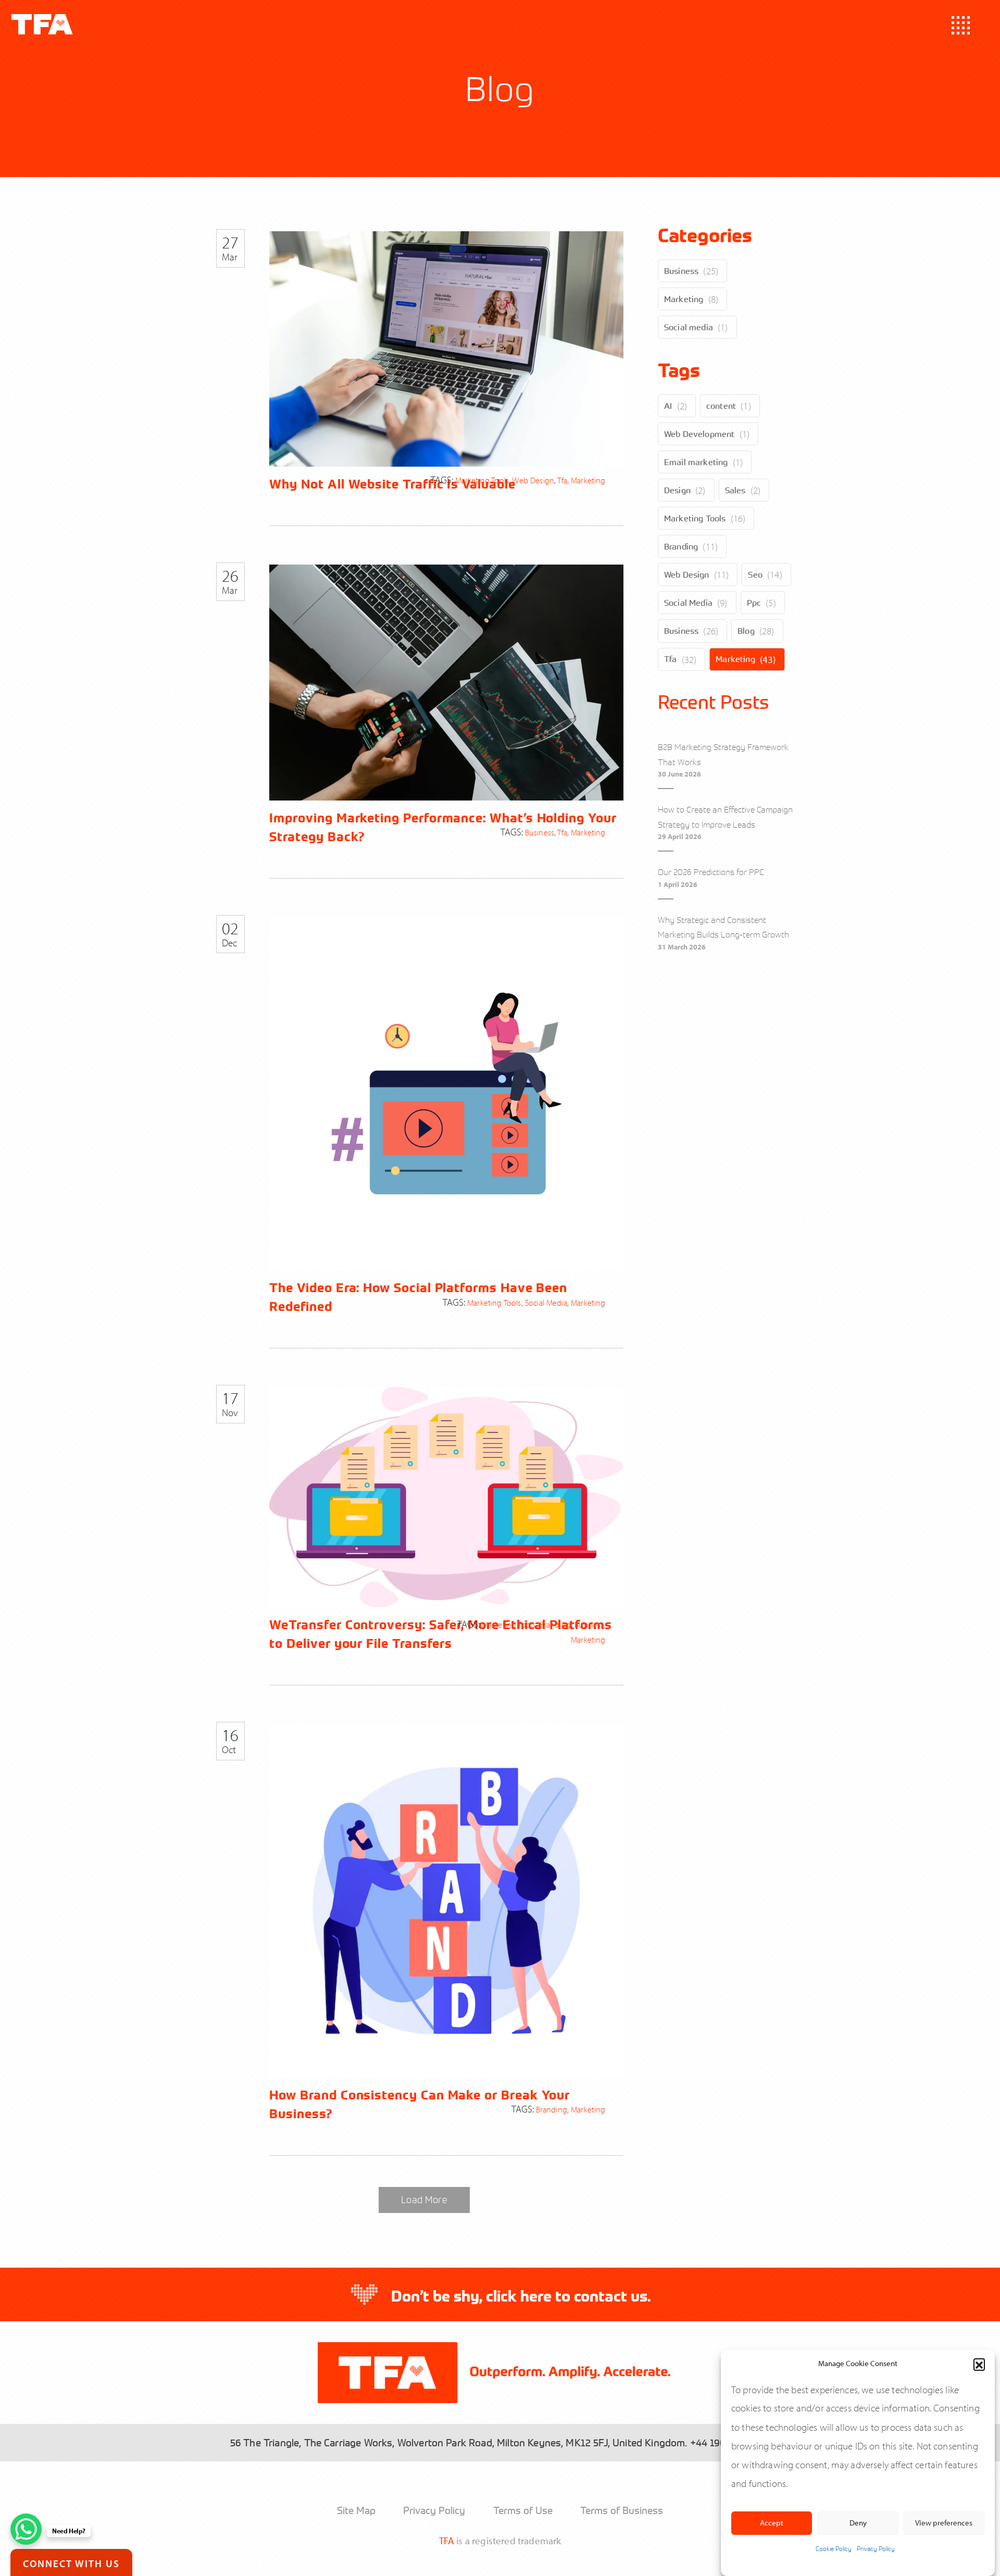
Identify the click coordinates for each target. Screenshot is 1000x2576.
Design (677, 490)
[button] (979, 2364)
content (721, 406)
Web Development (699, 434)
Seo (755, 574)
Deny (858, 2523)
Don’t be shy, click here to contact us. (521, 2296)
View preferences (944, 2523)
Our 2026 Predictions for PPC (711, 872)
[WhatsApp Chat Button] (26, 2529)
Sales (735, 490)
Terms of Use (523, 2510)
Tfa (670, 659)
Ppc (754, 603)
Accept (772, 2523)
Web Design (687, 574)
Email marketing (696, 462)
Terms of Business (622, 2510)
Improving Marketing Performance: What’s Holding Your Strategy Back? (443, 827)
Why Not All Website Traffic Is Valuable (392, 484)
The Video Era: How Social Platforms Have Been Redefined (418, 1297)
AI (668, 406)
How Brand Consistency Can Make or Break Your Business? (420, 2104)
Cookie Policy (834, 2549)
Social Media (688, 603)
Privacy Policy (876, 2549)
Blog (746, 631)
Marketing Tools (695, 518)
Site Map (356, 2510)
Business (681, 271)
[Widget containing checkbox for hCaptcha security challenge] (115, 2444)
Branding (681, 546)
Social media (689, 327)
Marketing (684, 299)
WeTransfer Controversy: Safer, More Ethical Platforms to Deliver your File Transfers (440, 1634)
